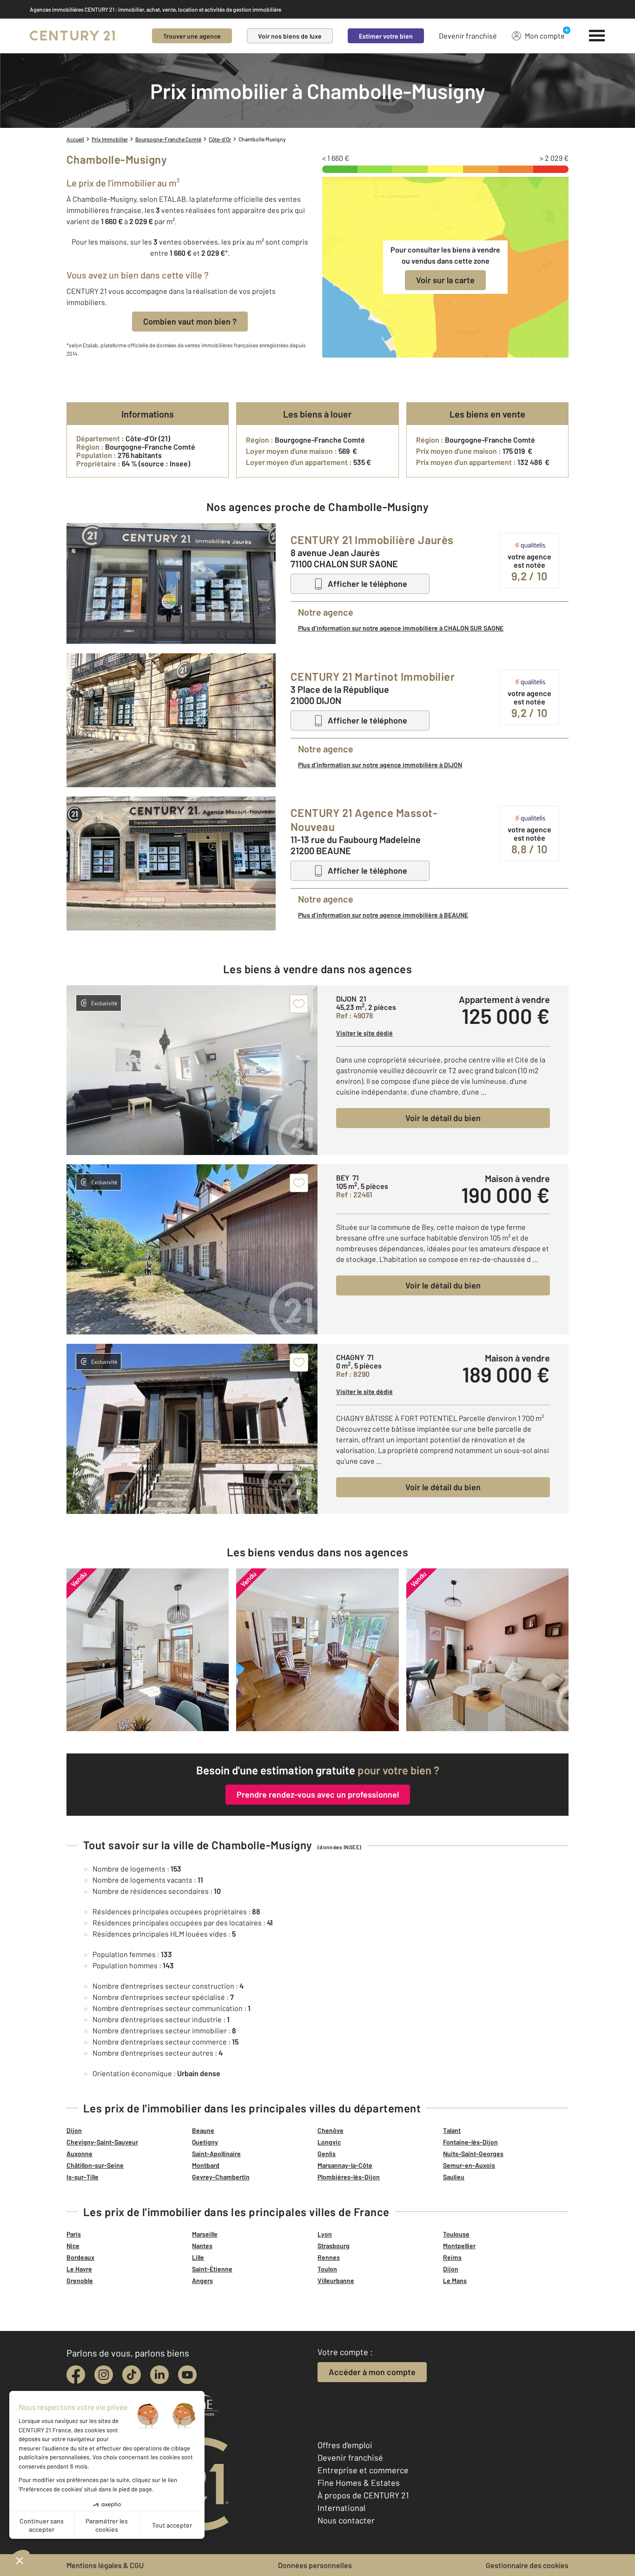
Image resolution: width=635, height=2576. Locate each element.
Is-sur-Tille (83, 2177)
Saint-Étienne (212, 2269)
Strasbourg (334, 2246)
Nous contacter (346, 2520)
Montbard (206, 2165)
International (341, 2508)
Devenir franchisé (468, 36)
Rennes (329, 2257)
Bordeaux (80, 2257)
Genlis (327, 2154)
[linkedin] (159, 2375)
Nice (73, 2246)
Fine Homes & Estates (359, 2483)
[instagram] (104, 2375)
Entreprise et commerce (363, 2470)
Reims (452, 2257)
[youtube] (187, 2375)
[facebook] (76, 2375)
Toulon (327, 2269)
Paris (74, 2234)
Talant (452, 2130)
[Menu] (597, 36)
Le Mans (455, 2281)
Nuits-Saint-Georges (473, 2154)
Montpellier (459, 2246)
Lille (198, 2257)
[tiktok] (132, 2375)
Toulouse (456, 2234)
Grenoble (80, 2281)
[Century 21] (73, 36)
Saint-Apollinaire (216, 2154)
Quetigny (205, 2142)
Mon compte (545, 36)
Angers (202, 2281)
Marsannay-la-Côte (345, 2165)
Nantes (202, 2246)
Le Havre (79, 2269)
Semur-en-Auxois (469, 2165)
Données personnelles (315, 2565)
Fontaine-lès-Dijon (470, 2142)
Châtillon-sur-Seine (95, 2165)
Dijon (74, 2130)
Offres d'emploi (345, 2445)
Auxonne (79, 2154)
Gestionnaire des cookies (527, 2565)
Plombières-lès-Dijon (349, 2177)
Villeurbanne (336, 2281)
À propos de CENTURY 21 (363, 2495)
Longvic (329, 2142)
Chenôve (331, 2130)
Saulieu (454, 2177)
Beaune (203, 2130)
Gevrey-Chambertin (221, 2177)
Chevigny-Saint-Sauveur (102, 2142)
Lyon (325, 2234)
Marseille (205, 2234)
